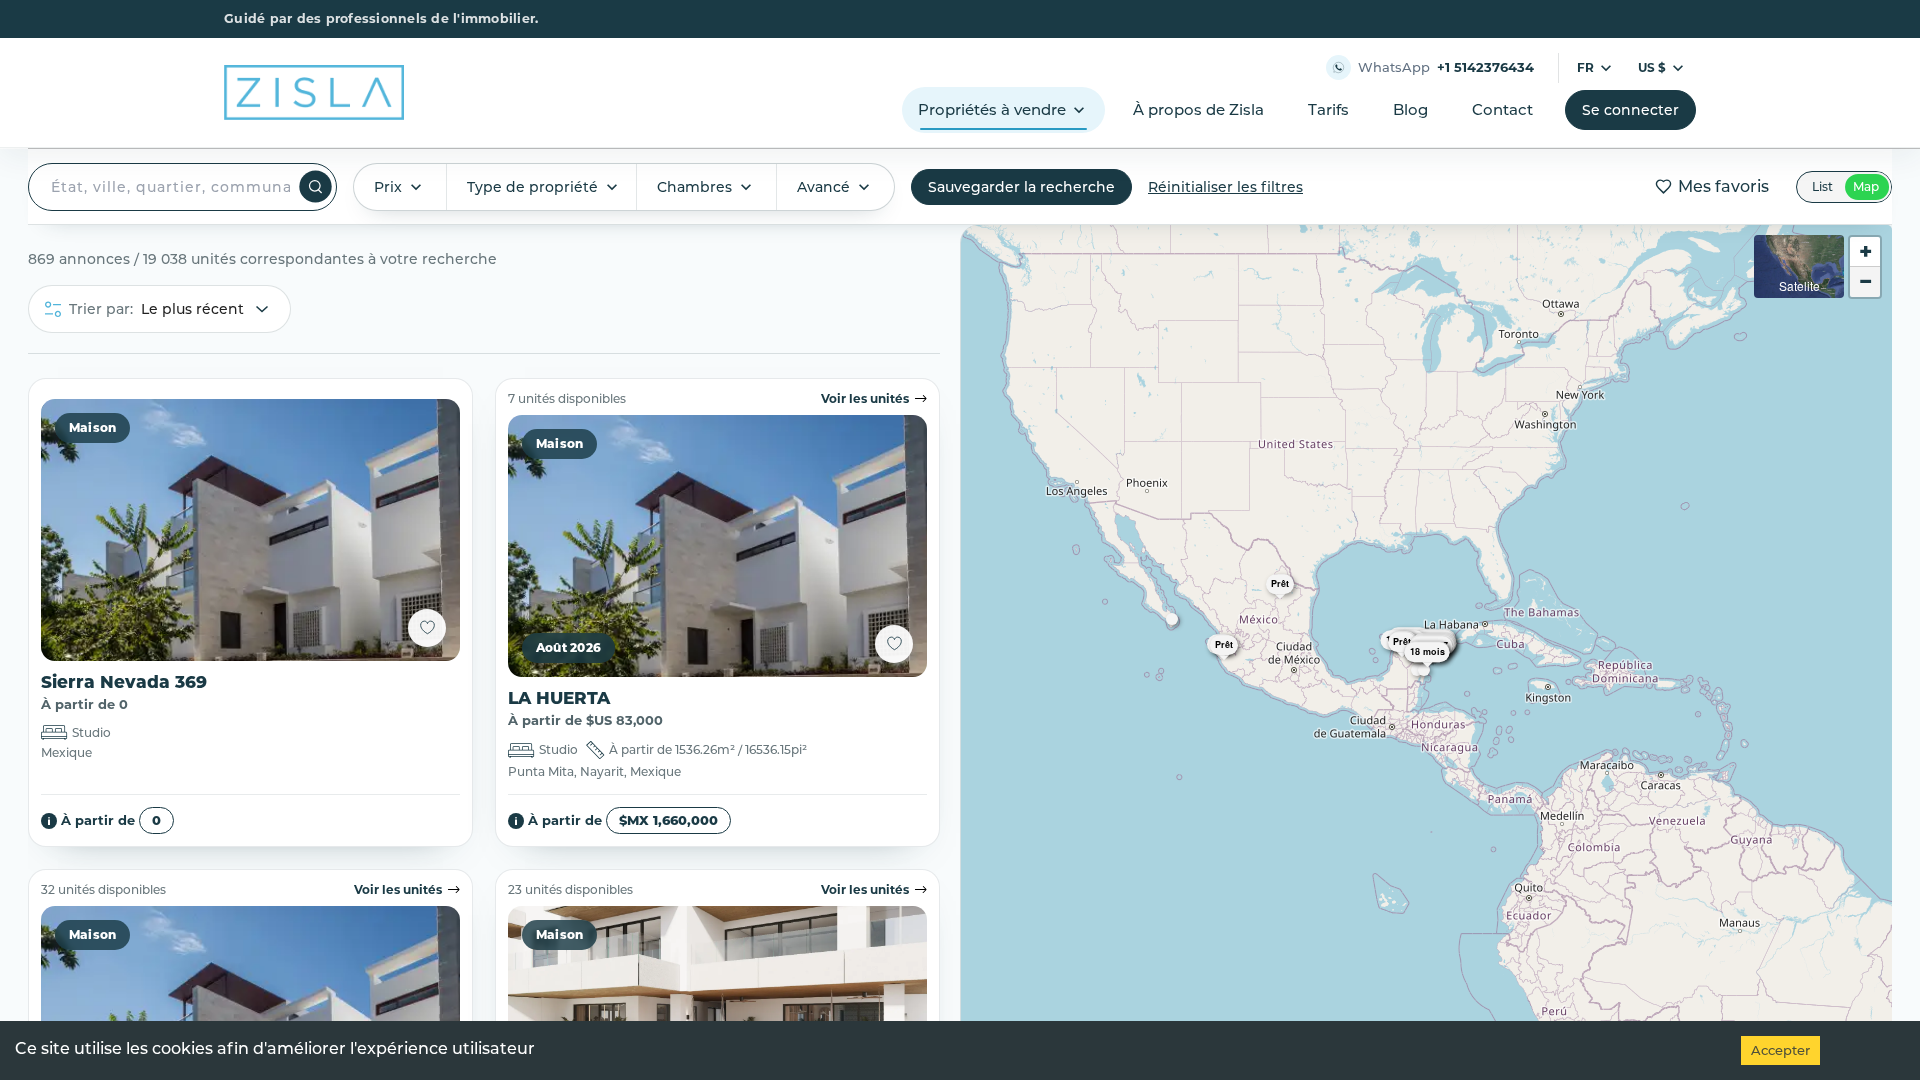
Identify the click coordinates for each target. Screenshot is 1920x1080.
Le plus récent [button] (192, 309)
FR (1585, 67)
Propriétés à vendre (992, 109)
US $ (1652, 67)
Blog (1410, 109)
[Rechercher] (315, 187)
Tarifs (1328, 109)
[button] (1310, 593)
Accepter (1780, 1050)
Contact (1502, 109)
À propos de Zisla (1198, 109)
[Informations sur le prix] (49, 821)
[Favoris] (427, 628)
